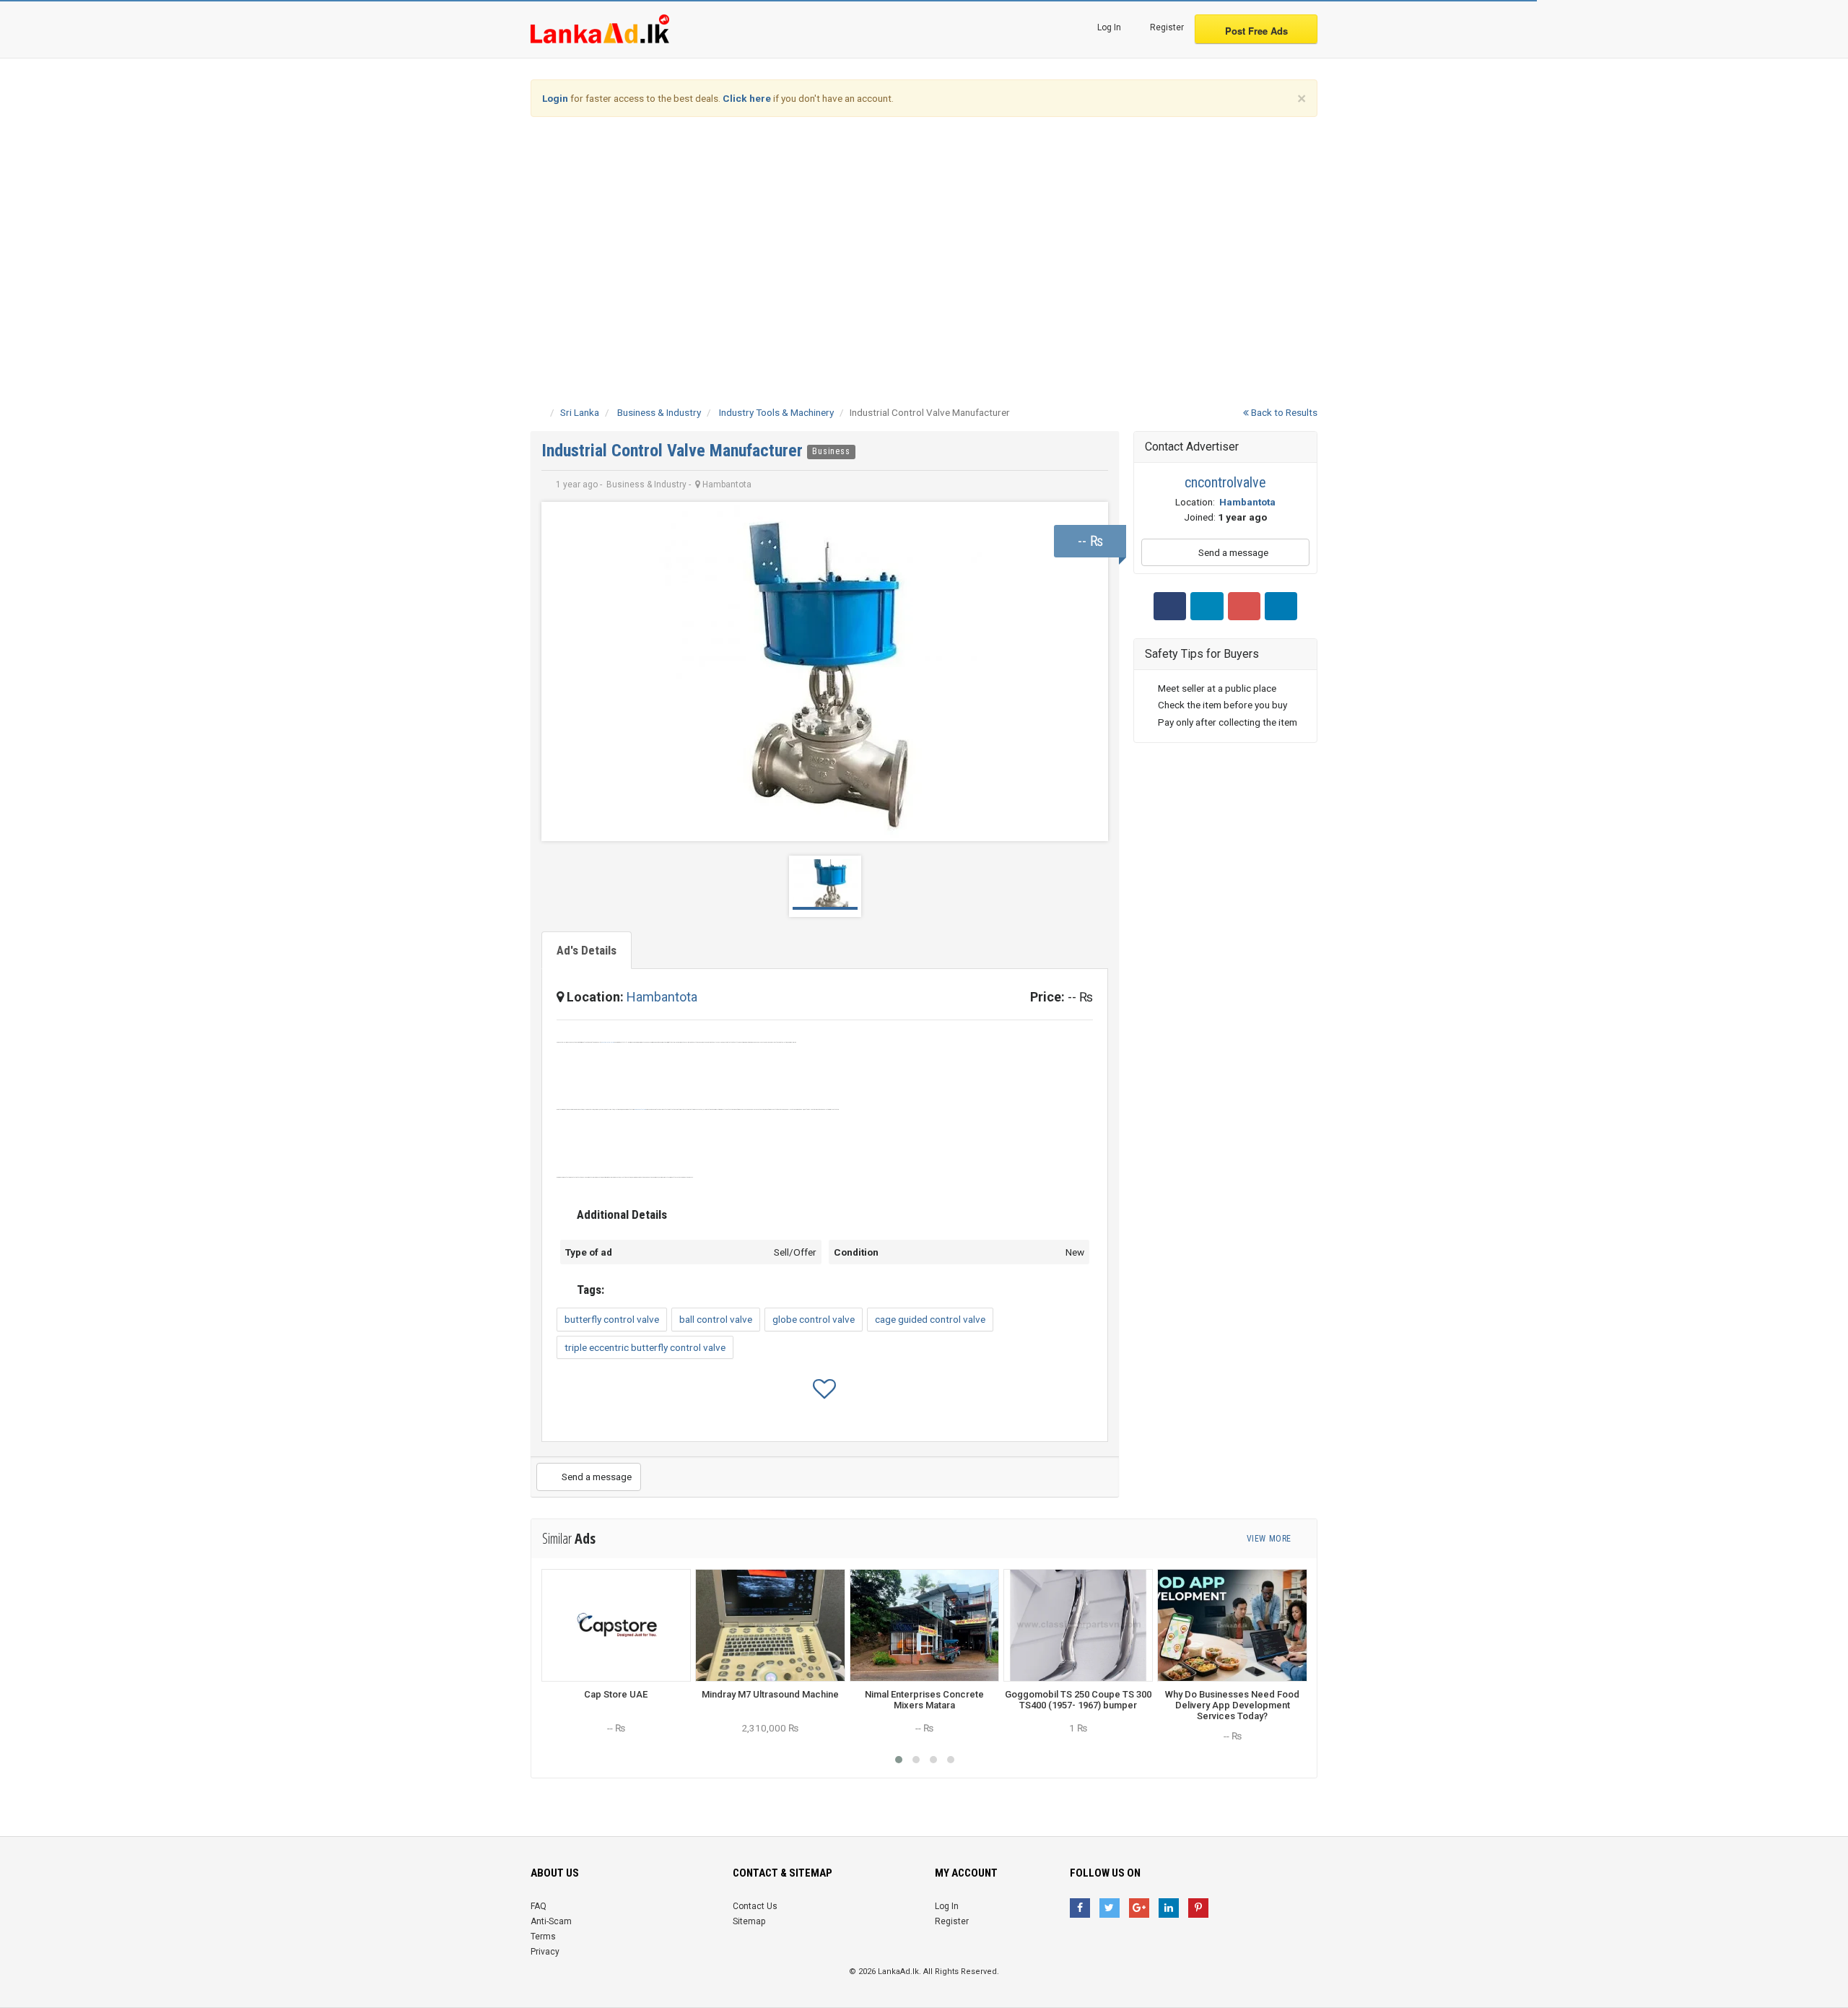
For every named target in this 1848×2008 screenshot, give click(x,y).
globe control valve (814, 1319)
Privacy (545, 1952)
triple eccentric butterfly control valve (645, 1347)
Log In (1108, 27)
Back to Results (1283, 412)
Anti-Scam (551, 1921)
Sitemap (749, 1921)
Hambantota (662, 997)
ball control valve (716, 1319)
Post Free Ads (1256, 31)
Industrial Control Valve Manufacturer (674, 451)
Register (1166, 27)
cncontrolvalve (1225, 482)
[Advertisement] (924, 240)
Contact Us (755, 1906)
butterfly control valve (612, 1319)
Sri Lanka (580, 412)
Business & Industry (659, 412)
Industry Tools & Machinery (776, 412)
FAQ (539, 1906)
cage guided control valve (930, 1319)
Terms (543, 1937)
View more (1270, 1539)
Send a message (596, 1477)
